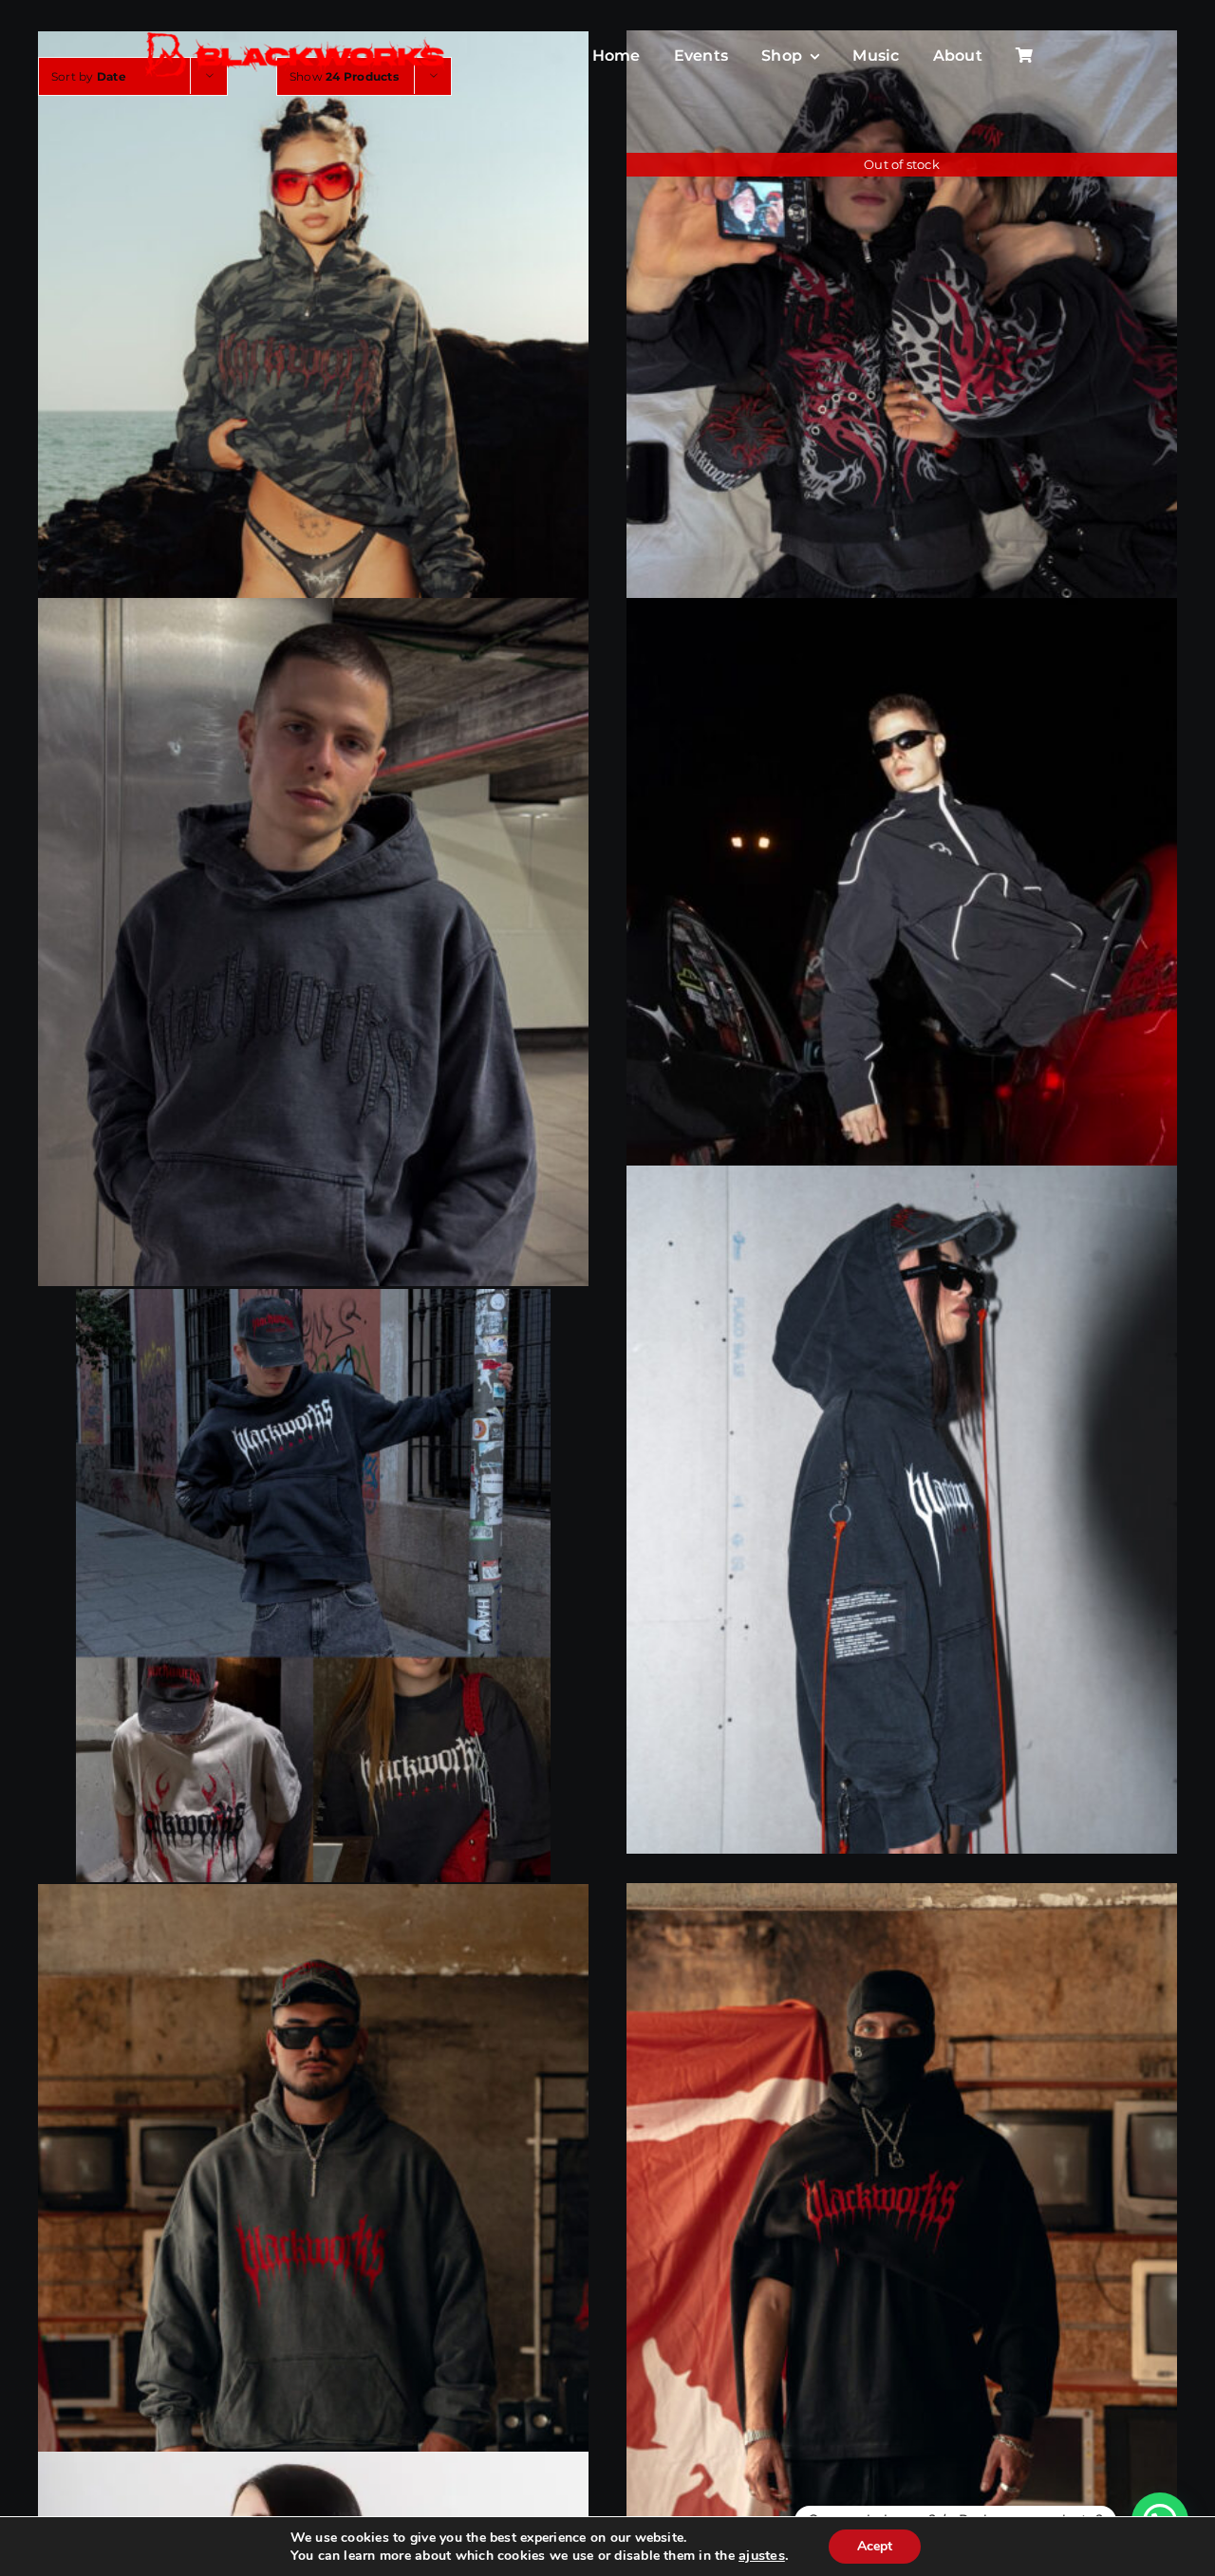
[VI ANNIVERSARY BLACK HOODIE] (902, 2228)
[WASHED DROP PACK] (313, 1586)
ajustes (762, 2555)
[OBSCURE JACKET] (902, 942)
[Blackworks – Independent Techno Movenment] (296, 34)
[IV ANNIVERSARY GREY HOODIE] (313, 2228)
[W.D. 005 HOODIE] (313, 942)
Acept (875, 2546)
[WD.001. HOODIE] (902, 1511)
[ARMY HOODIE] (313, 374)
